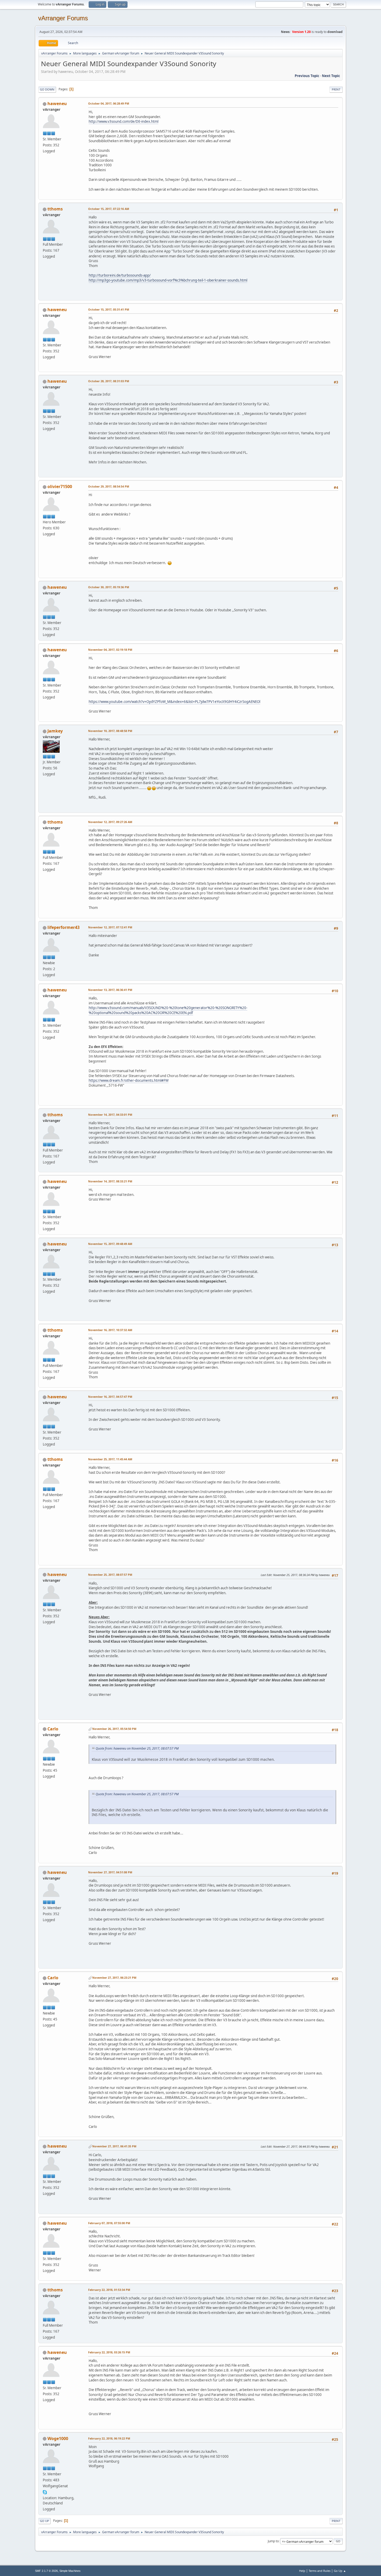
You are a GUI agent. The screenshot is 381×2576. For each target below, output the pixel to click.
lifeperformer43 (63, 927)
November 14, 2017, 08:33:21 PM (110, 1181)
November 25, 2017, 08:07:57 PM (110, 1575)
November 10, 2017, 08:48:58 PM (110, 731)
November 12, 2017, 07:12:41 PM (110, 927)
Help (302, 2571)
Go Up (44, 2521)
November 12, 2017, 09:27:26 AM (110, 822)
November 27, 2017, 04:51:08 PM (110, 1872)
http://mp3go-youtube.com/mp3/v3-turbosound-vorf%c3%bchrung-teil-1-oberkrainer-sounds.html (168, 280)
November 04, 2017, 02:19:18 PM (110, 650)
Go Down (47, 89)
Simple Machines (70, 2571)
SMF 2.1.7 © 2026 (46, 2571)
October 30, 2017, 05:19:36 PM (109, 587)
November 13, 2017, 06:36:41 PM (110, 990)
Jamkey (55, 731)
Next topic (331, 76)
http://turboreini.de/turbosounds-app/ (120, 275)
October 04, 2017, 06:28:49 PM (109, 103)
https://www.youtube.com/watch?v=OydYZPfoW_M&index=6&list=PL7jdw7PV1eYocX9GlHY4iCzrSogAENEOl (174, 702)
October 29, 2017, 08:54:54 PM (109, 486)
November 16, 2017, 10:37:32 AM (110, 1330)
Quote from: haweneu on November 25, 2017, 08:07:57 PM (137, 1748)
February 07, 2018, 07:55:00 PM (109, 2223)
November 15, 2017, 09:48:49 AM (110, 1244)
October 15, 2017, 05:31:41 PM (109, 309)
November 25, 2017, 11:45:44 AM (110, 1459)
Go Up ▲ (340, 2571)
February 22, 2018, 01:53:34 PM (109, 2290)
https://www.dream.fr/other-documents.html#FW (129, 1080)
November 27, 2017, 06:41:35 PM (114, 2146)
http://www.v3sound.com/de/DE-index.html (124, 121)
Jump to (273, 2541)
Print (336, 89)
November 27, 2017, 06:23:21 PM (114, 1978)
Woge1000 (58, 2438)
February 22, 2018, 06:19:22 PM (109, 2438)
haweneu (57, 104)
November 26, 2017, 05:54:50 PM (114, 1729)
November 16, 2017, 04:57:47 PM (110, 1397)
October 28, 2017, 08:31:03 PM (109, 381)
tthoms (55, 209)
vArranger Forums (63, 18)
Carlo (53, 1729)
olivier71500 (60, 487)
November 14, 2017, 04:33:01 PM (110, 1115)
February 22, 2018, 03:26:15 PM (109, 2352)
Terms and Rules (320, 2571)
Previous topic (307, 76)
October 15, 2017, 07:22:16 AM (109, 209)
